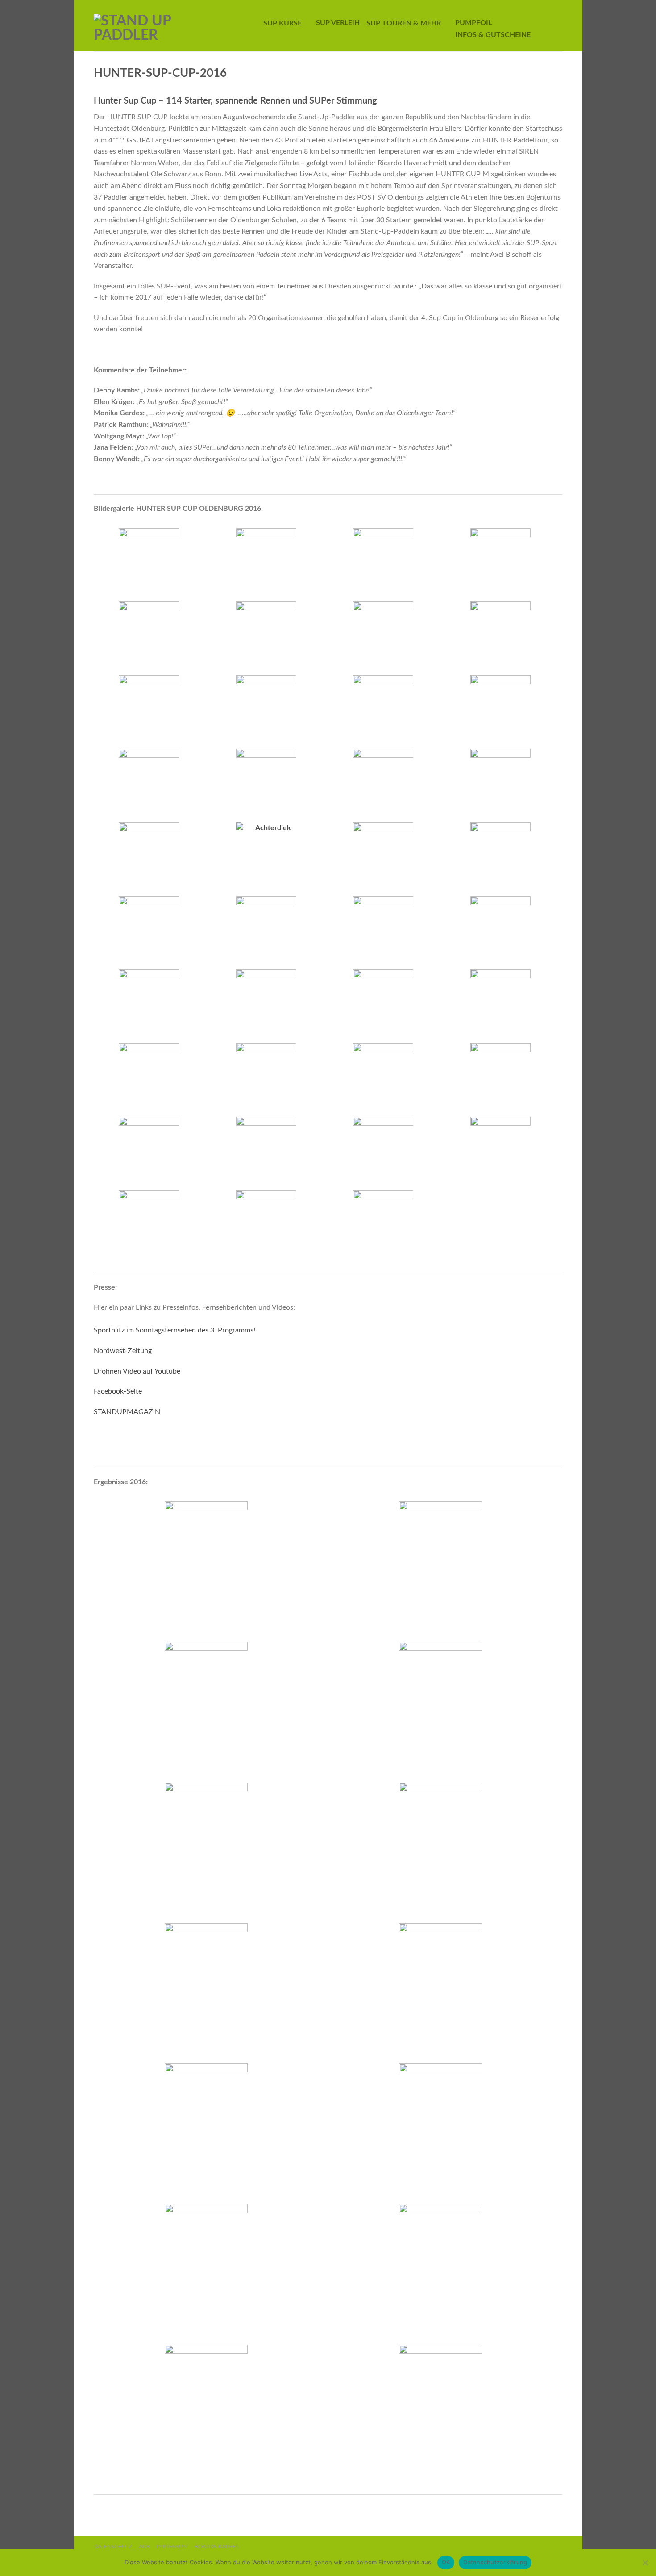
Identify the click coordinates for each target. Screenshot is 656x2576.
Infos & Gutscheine (493, 35)
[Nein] (645, 2563)
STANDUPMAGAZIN (127, 1412)
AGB (144, 2547)
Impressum (172, 2547)
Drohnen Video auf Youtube (137, 1371)
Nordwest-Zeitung (123, 1351)
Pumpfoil (473, 23)
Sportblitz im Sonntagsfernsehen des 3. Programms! (174, 1330)
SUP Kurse (282, 23)
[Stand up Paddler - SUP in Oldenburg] (165, 26)
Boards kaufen (217, 2547)
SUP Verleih (338, 23)
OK (446, 2562)
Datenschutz (113, 2547)
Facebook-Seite (118, 1391)
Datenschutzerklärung (495, 2562)
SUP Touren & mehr (404, 23)
